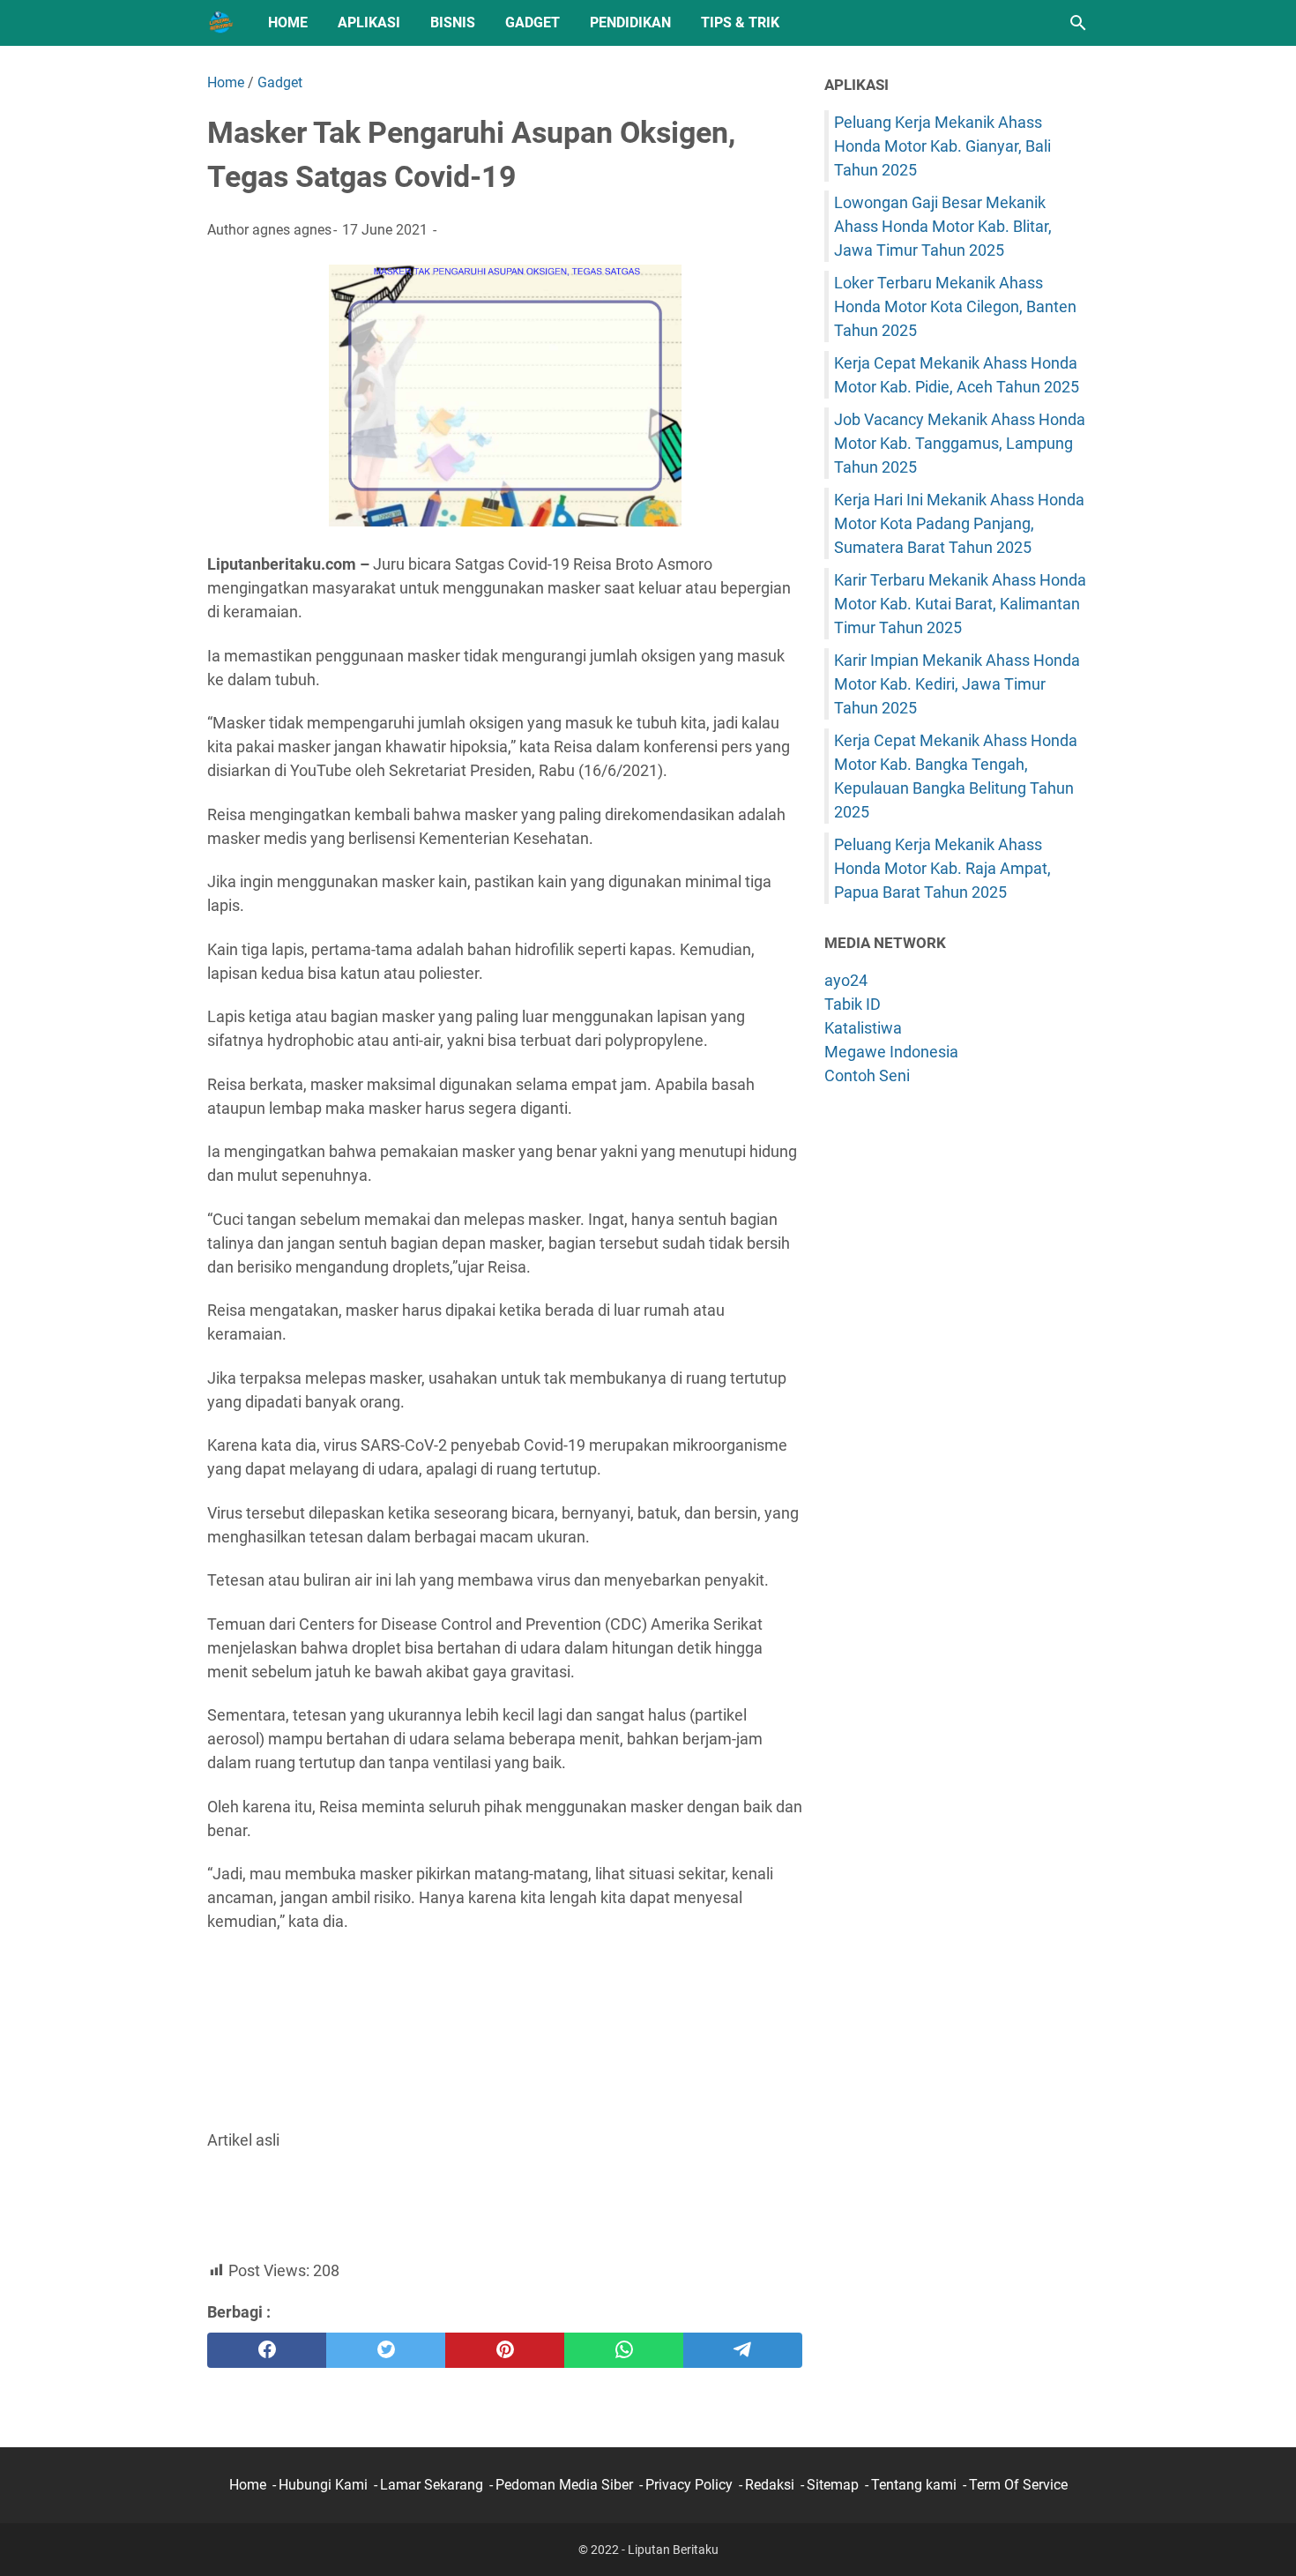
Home (288, 22)
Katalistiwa (863, 1028)
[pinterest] (505, 2350)
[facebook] (267, 2350)
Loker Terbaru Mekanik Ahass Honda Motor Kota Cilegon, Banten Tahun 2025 (955, 306)
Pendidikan (630, 22)
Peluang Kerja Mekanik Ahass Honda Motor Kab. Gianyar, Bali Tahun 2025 (942, 146)
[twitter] (386, 2350)
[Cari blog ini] (1078, 23)
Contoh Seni (867, 1075)
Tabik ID (853, 1004)
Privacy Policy (689, 2485)
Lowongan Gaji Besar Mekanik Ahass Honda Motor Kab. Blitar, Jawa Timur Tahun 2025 (943, 226)
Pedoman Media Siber (564, 2485)
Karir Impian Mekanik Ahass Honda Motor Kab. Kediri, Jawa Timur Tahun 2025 (957, 684)
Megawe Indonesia (891, 1052)
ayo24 (846, 980)
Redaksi (770, 2485)
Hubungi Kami (323, 2485)
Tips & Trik (740, 22)
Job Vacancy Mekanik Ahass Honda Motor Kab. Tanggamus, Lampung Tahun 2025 (960, 443)
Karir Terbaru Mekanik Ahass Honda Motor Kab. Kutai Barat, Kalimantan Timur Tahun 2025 (960, 604)
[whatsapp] (624, 2350)
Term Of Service (1018, 2485)
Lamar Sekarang (432, 2485)
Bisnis (453, 22)
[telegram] (743, 2350)
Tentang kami (914, 2485)
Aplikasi (369, 22)
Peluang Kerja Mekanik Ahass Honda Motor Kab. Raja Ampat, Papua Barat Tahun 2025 (942, 868)
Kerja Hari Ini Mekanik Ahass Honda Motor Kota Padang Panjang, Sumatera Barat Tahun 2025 (959, 523)
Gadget (533, 22)
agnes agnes (292, 230)
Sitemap (833, 2485)
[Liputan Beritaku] (221, 23)
